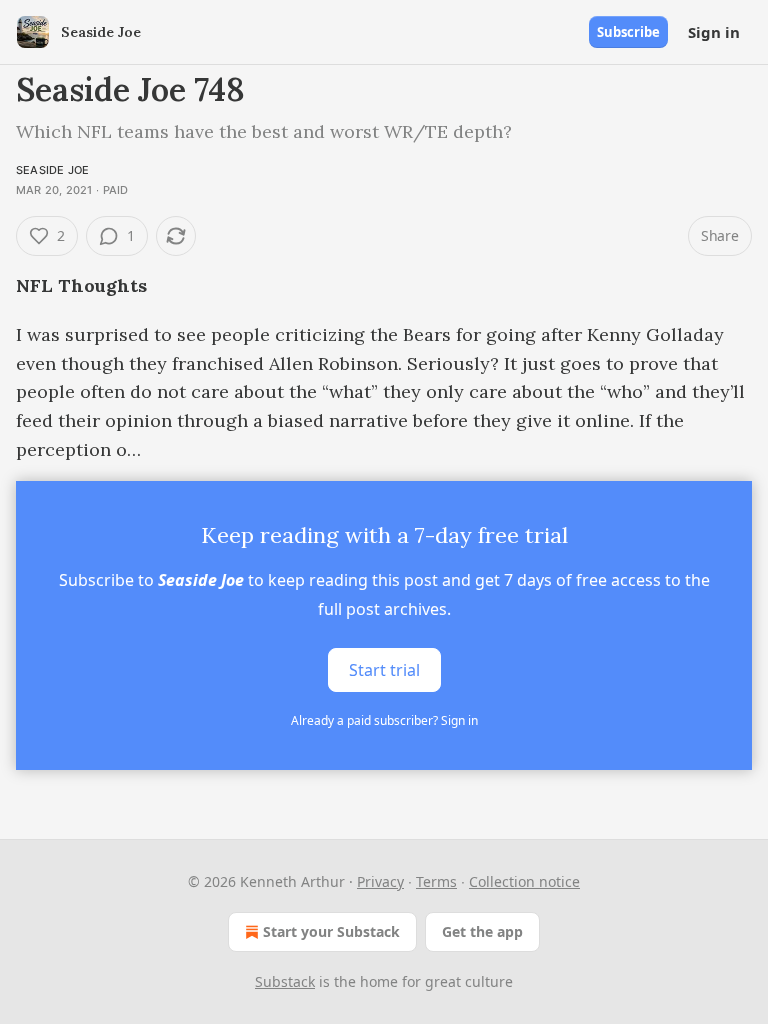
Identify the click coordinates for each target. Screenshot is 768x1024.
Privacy (380, 881)
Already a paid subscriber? (384, 720)
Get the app (482, 931)
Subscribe (628, 32)
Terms (436, 881)
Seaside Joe (52, 170)
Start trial (384, 670)
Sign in (714, 32)
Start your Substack (331, 931)
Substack (285, 981)
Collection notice (524, 881)
